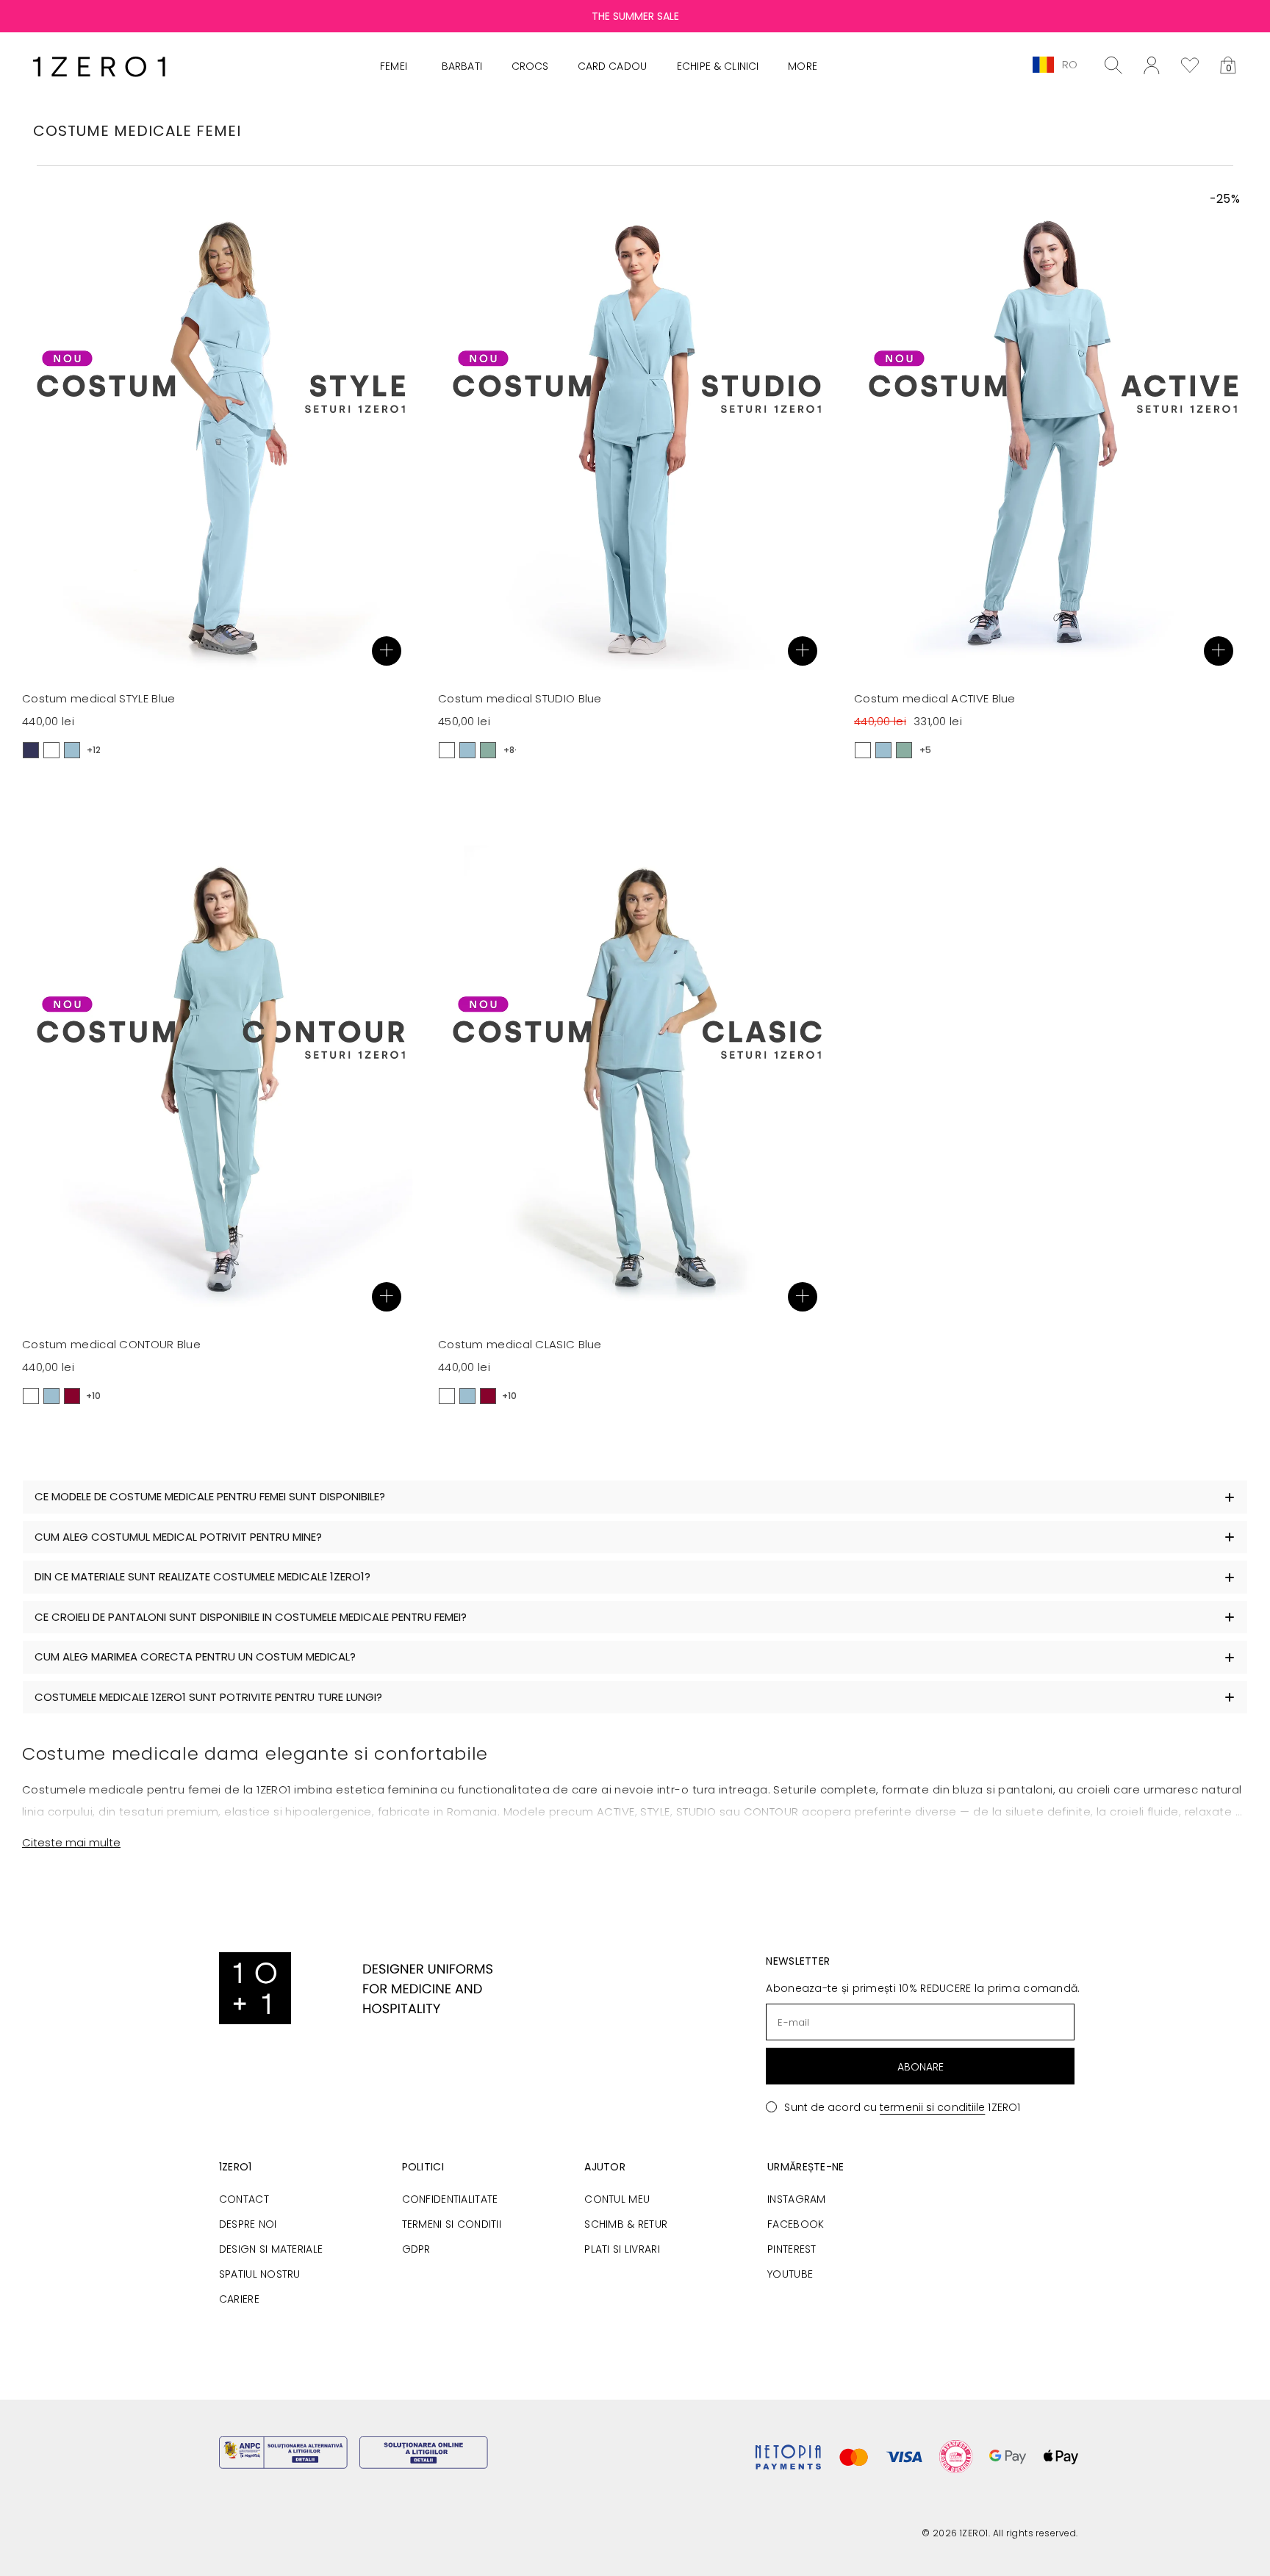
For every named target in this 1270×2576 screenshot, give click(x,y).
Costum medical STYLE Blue (99, 698)
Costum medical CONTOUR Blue (111, 1344)
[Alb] (51, 750)
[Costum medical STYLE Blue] (219, 434)
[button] (1228, 65)
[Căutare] (1113, 65)
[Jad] (488, 750)
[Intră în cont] (1152, 65)
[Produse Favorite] (1190, 65)
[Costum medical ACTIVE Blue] (1051, 434)
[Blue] (72, 750)
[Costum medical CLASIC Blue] (635, 1080)
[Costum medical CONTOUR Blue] (219, 1080)
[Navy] (31, 750)
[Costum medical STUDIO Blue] (635, 434)
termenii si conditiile (932, 2107)
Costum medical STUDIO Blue (520, 698)
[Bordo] (72, 1396)
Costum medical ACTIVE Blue (935, 698)
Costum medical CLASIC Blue (520, 1344)
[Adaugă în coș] (387, 651)
